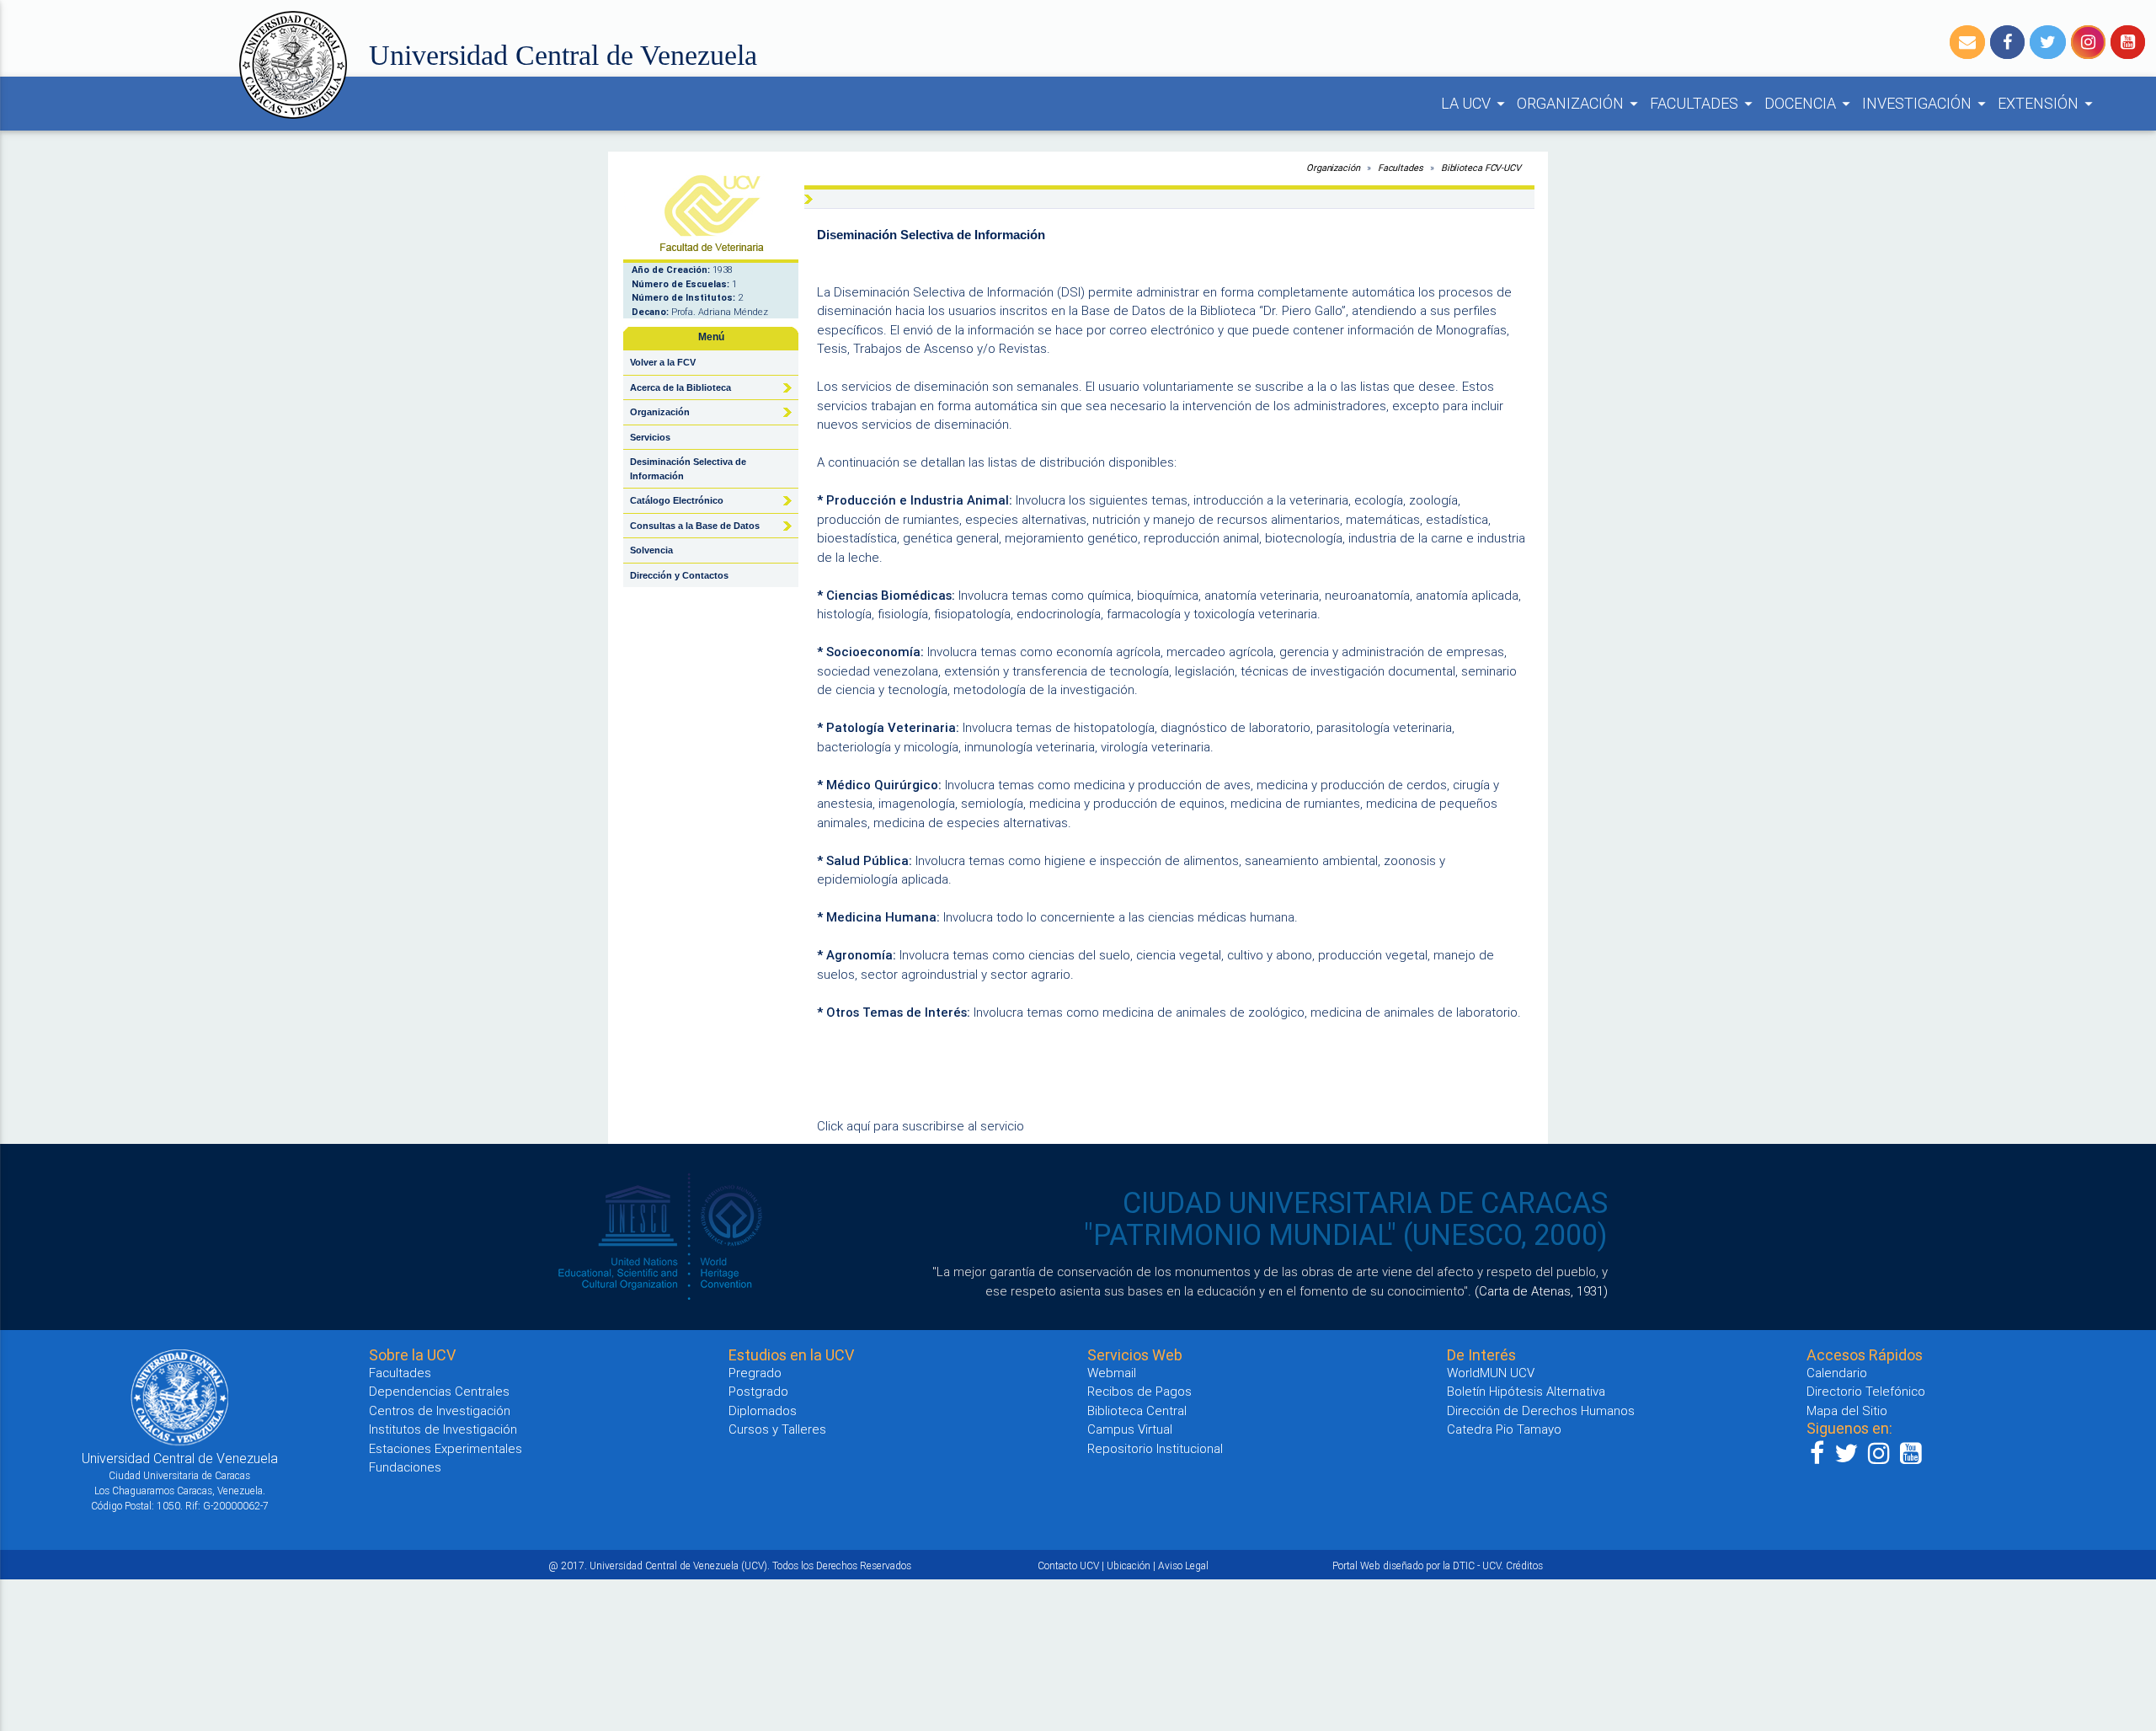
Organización (1333, 168)
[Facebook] (2007, 42)
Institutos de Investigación (443, 1429)
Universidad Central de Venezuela (563, 55)
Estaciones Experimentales (446, 1448)
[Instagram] (2088, 42)
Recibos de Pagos (1139, 1391)
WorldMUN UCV (1491, 1373)
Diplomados (763, 1410)
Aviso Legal (1183, 1565)
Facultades (1401, 168)
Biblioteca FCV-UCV (1481, 168)
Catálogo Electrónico (677, 500)
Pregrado (755, 1373)
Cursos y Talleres (777, 1429)
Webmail (1112, 1373)
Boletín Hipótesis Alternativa (1526, 1391)
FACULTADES (1704, 103)
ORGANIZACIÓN (1580, 103)
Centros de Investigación (440, 1410)
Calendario (1837, 1373)
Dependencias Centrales (439, 1391)
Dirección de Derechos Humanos (1541, 1410)
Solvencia (651, 550)
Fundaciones (405, 1467)
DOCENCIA (1810, 103)
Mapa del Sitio (1847, 1410)
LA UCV (1476, 103)
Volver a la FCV (663, 362)
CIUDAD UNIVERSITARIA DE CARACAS (1365, 1203)
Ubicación (1129, 1565)
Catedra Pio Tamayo (1504, 1429)
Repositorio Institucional (1155, 1448)
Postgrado (758, 1391)
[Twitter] (2048, 42)
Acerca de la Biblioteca (680, 387)
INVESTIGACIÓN (1927, 103)
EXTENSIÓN (2048, 103)
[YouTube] (2128, 42)
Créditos (1524, 1565)
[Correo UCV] (1967, 42)
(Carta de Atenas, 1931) (1541, 1291)
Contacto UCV (1068, 1565)
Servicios (650, 437)
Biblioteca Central (1137, 1410)
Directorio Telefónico (1866, 1391)
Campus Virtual (1130, 1429)
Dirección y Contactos (679, 575)
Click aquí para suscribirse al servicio (921, 1126)
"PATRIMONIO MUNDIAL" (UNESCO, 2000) (1346, 1235)
